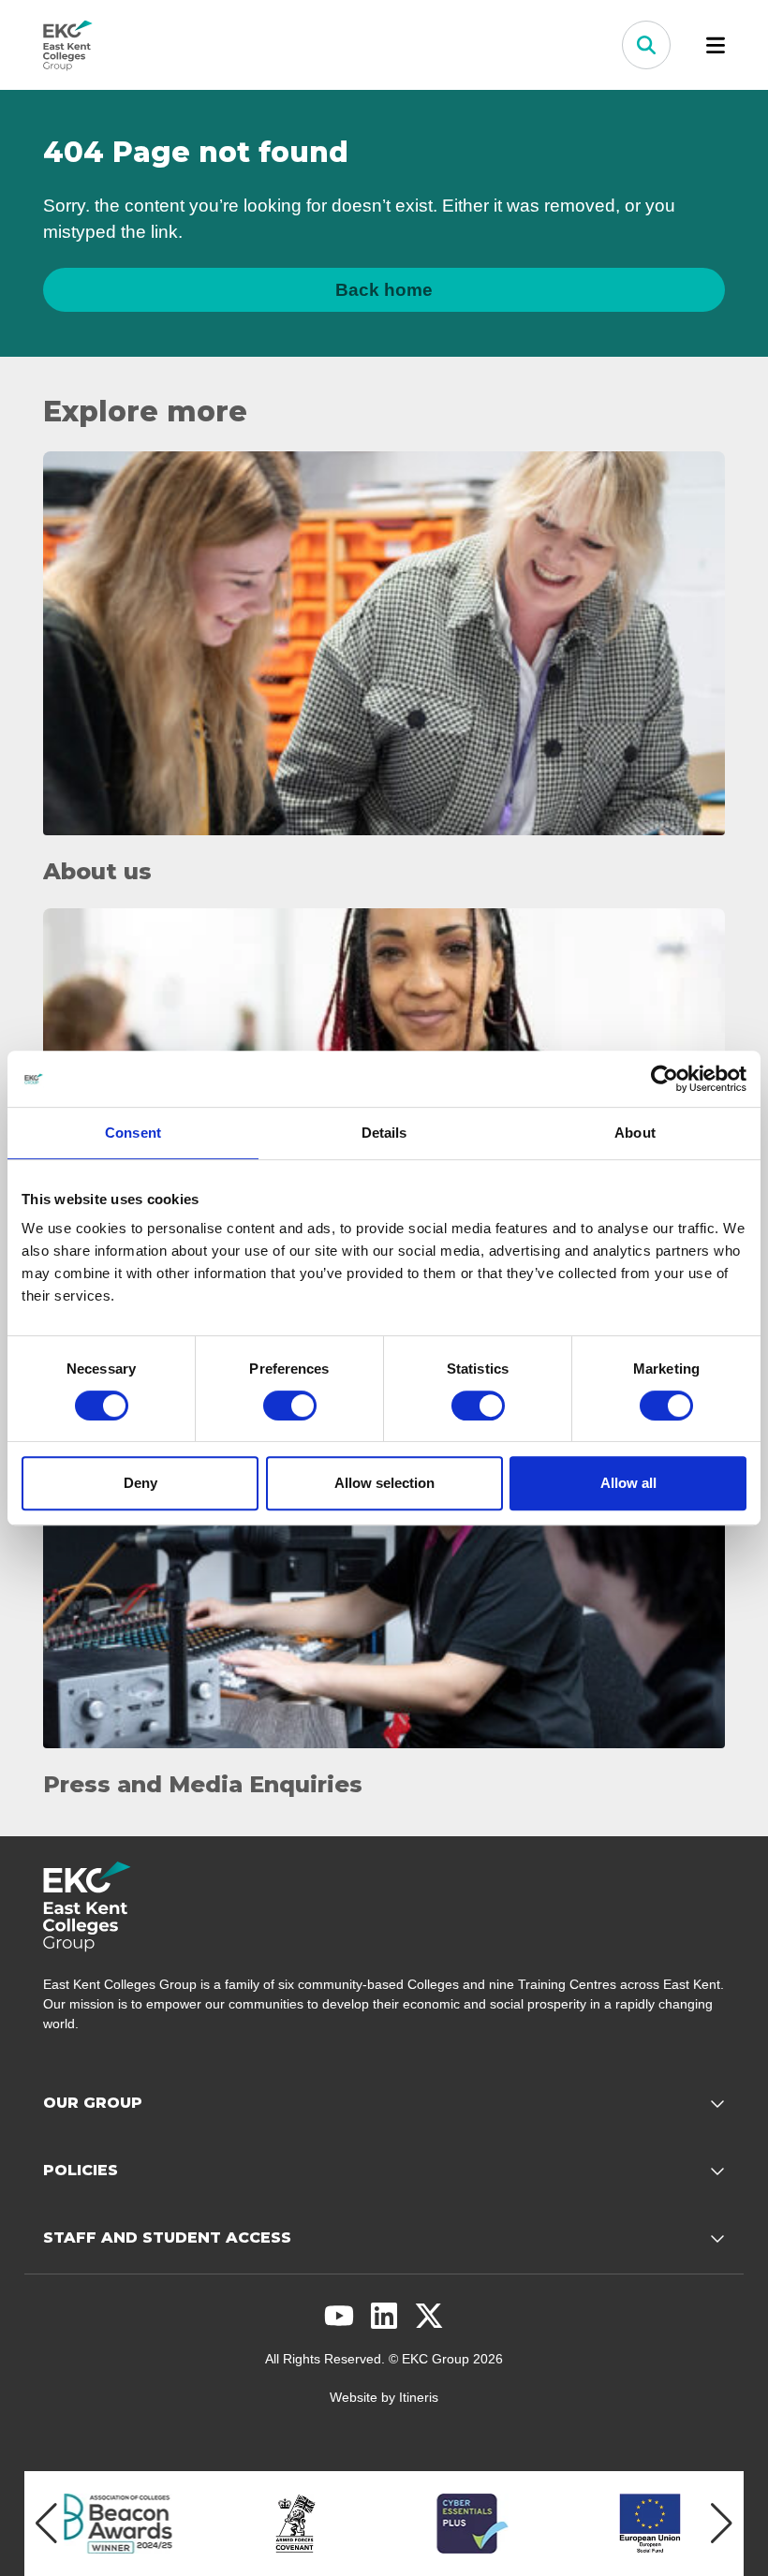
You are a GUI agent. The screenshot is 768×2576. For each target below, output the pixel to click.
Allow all (628, 1483)
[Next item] (722, 2524)
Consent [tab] (133, 1133)
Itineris (419, 2397)
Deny (140, 1483)
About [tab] (635, 1133)
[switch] (290, 1406)
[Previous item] (46, 2524)
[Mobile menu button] (716, 45)
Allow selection (384, 1483)
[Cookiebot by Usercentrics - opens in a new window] (665, 1079)
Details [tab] (384, 1133)
